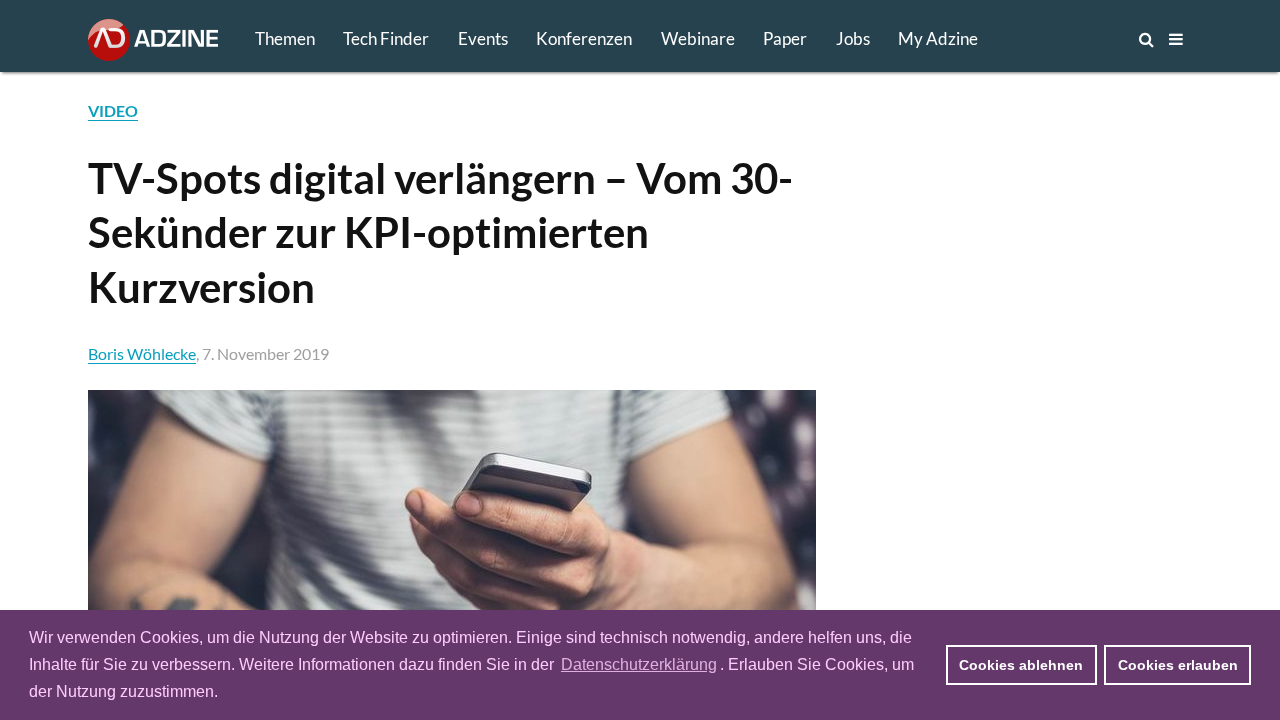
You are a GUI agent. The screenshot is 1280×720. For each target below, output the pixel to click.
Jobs (853, 38)
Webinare (698, 38)
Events (483, 38)
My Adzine (938, 38)
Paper (785, 38)
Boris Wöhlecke (142, 353)
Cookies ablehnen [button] (1021, 665)
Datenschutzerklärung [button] (639, 664)
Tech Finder (386, 38)
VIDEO (113, 110)
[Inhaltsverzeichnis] (1176, 39)
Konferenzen (584, 38)
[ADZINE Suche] (1080, 39)
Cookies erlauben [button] (1178, 665)
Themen (285, 38)
